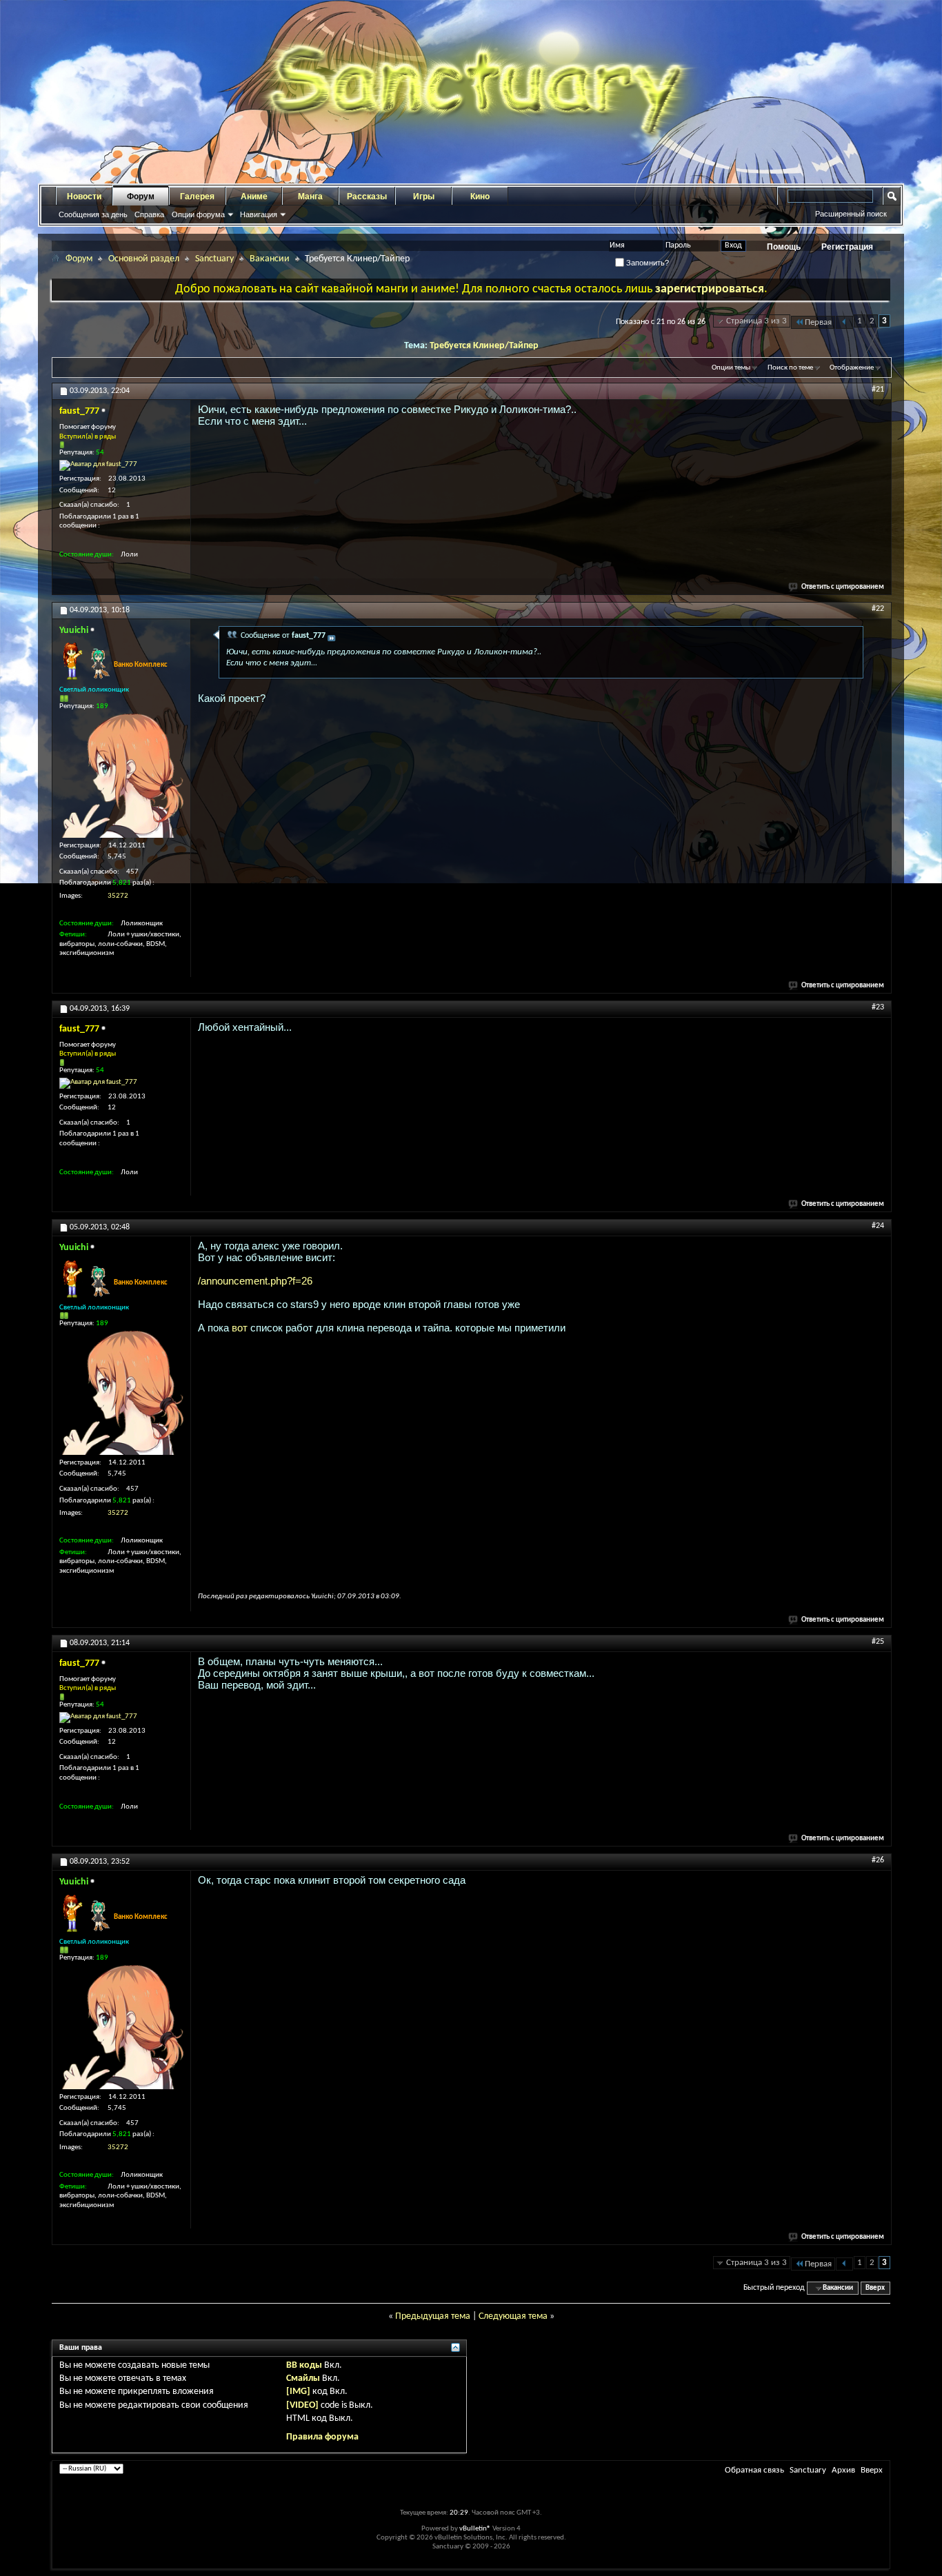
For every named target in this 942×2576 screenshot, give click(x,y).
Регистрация (847, 247)
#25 (878, 1642)
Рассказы (367, 197)
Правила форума (322, 2437)
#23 (878, 1007)
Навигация (259, 214)
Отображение (852, 368)
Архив (843, 2470)
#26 (878, 1860)
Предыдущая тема (433, 2316)
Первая (818, 322)
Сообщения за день (93, 214)
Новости (84, 197)
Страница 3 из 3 (756, 321)
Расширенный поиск (851, 214)
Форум (141, 197)
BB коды (304, 2365)
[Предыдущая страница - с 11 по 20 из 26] (844, 322)
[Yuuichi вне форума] (121, 776)
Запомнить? (647, 263)
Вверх (875, 2288)
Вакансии (270, 259)
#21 (878, 390)
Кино (480, 197)
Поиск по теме (790, 368)
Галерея (197, 197)
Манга (310, 197)
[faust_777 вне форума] (98, 465)
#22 (878, 609)
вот (240, 1328)
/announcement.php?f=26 (255, 1281)
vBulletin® (475, 2529)
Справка (149, 214)
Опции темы (731, 368)
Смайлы (303, 2378)
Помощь (784, 247)
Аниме (254, 197)
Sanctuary (214, 259)
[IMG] (298, 2392)
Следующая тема (513, 2316)
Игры (424, 197)
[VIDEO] (302, 2405)
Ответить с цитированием (843, 587)
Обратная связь (754, 2470)
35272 (118, 896)
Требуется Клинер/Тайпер (484, 346)
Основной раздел (144, 259)
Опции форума (198, 214)
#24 (878, 1226)
